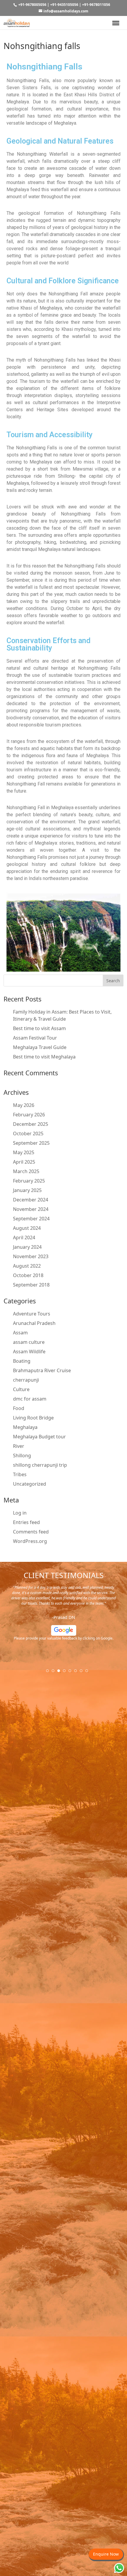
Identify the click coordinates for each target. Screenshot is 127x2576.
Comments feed (31, 1532)
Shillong (22, 1455)
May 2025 (24, 1152)
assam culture (29, 1342)
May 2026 (24, 1105)
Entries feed (26, 1522)
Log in (20, 1513)
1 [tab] (49, 1673)
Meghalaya (25, 1427)
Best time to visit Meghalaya (44, 1057)
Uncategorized (30, 1484)
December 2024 (31, 1200)
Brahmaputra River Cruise (42, 1370)
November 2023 (31, 1256)
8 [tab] (89, 1673)
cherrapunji (26, 1380)
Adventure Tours (32, 1314)
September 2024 (31, 1219)
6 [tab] (77, 1673)
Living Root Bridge (33, 1418)
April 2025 (24, 1162)
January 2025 (27, 1190)
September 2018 (31, 1285)
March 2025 (26, 1171)
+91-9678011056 (96, 5)
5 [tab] (72, 1673)
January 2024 (27, 1247)
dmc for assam (30, 1399)
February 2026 (29, 1115)
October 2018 (28, 1275)
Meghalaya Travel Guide (40, 1047)
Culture (21, 1389)
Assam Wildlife (29, 1352)
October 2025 (28, 1133)
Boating (22, 1361)
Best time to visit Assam (39, 1028)
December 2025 (31, 1124)
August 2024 (27, 1228)
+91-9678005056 (32, 5)
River (19, 1446)
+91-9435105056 (64, 5)
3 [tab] (61, 1673)
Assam (20, 1333)
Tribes (20, 1474)
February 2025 (29, 1181)
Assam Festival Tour (35, 1038)
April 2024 (24, 1237)
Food (19, 1408)
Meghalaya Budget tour (39, 1437)
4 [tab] (66, 1673)
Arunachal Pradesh (34, 1323)
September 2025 (31, 1143)
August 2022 (27, 1266)
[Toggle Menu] (116, 23)
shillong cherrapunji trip (40, 1465)
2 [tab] (55, 1673)
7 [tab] (83, 1673)
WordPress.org (30, 1541)
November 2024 (31, 1209)
